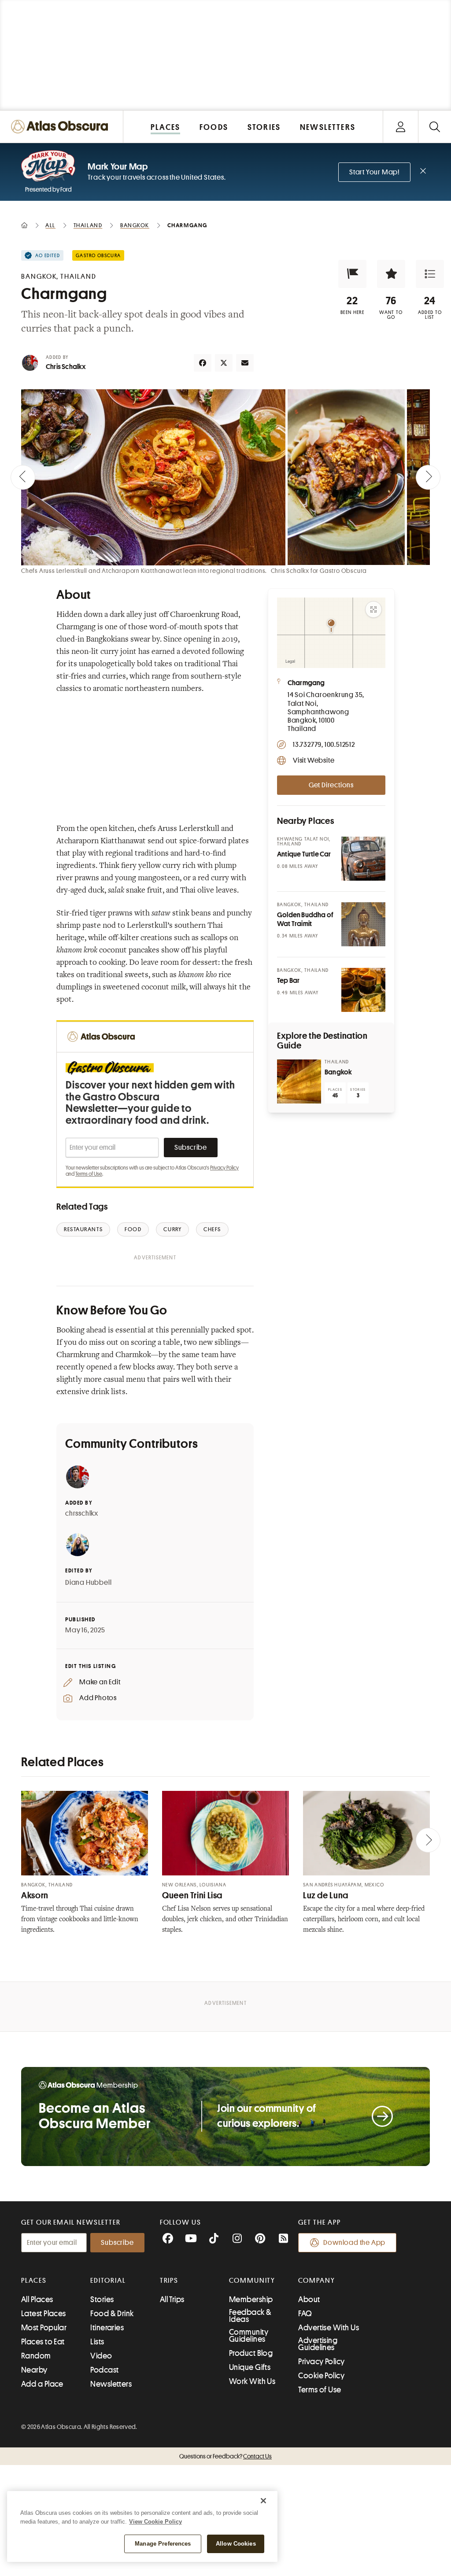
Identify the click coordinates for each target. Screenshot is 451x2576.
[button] (352, 274)
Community (252, 2281)
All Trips (172, 2299)
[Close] (263, 2501)
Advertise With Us (329, 2328)
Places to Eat (43, 2342)
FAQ (305, 2314)
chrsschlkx (82, 1513)
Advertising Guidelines (318, 2344)
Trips (169, 2281)
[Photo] (363, 859)
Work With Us (252, 2381)
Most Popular (44, 2328)
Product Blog (251, 2353)
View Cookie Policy (155, 2522)
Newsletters (111, 2384)
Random (36, 2356)
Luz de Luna (326, 1895)
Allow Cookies (236, 2544)
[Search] (434, 127)
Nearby (34, 2370)
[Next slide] (428, 477)
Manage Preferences (163, 2544)
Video (101, 2356)
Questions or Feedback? (225, 2456)
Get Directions (331, 785)
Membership (251, 2299)
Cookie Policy (321, 2376)
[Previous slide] (23, 477)
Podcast (104, 2370)
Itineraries (107, 2328)
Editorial (108, 2281)
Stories (102, 2299)
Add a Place (42, 2384)
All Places (37, 2299)
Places (34, 2281)
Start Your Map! (374, 172)
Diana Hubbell (88, 1583)
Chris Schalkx (66, 367)
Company (316, 2281)
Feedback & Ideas (250, 2316)
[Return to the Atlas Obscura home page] (62, 127)
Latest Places (44, 2314)
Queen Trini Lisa (192, 1895)
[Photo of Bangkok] (299, 1081)
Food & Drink (112, 2314)
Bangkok (338, 1072)
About (309, 2299)
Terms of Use (89, 1174)
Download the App (354, 2243)
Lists (97, 2342)
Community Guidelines (249, 2336)
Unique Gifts (250, 2367)
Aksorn (35, 1895)
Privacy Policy (224, 1168)
